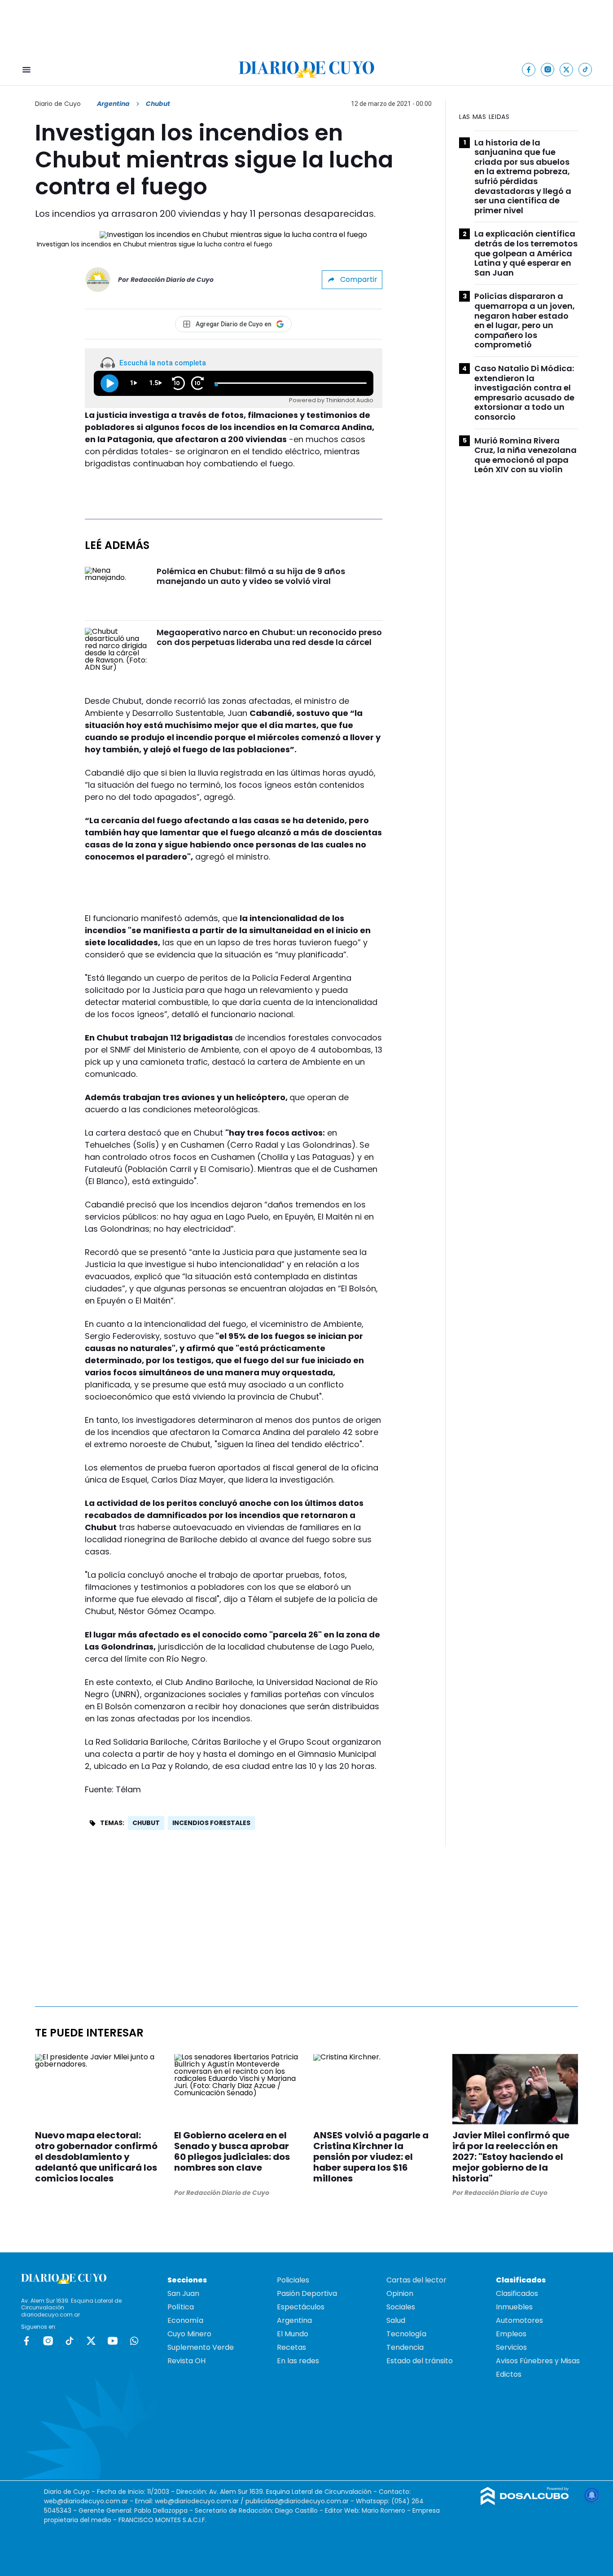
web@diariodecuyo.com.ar (86, 2501)
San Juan (183, 2293)
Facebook (26, 2341)
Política (181, 2307)
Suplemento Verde (201, 2347)
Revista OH (186, 2361)
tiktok (70, 2341)
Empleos (511, 2334)
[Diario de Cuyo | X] (567, 69)
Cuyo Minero (189, 2334)
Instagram (48, 2341)
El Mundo (293, 2334)
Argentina (113, 104)
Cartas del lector (416, 2280)
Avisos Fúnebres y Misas (538, 2361)
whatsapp (134, 2341)
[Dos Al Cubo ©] (525, 2503)
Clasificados (517, 2293)
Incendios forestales (211, 1823)
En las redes (298, 2361)
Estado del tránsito (420, 2361)
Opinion (400, 2293)
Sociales (401, 2307)
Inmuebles (514, 2307)
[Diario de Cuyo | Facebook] (529, 69)
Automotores (519, 2320)
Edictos (509, 2374)
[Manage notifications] (592, 2495)
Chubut (146, 1823)
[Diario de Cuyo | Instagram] (548, 69)
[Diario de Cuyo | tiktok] (585, 69)
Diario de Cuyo (58, 104)
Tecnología (406, 2334)
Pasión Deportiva (307, 2293)
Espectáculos (301, 2307)
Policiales (293, 2280)
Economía (185, 2320)
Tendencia (405, 2347)
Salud (396, 2320)
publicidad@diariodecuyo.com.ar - (301, 2501)
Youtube (113, 2341)
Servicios (511, 2347)
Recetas (291, 2347)
